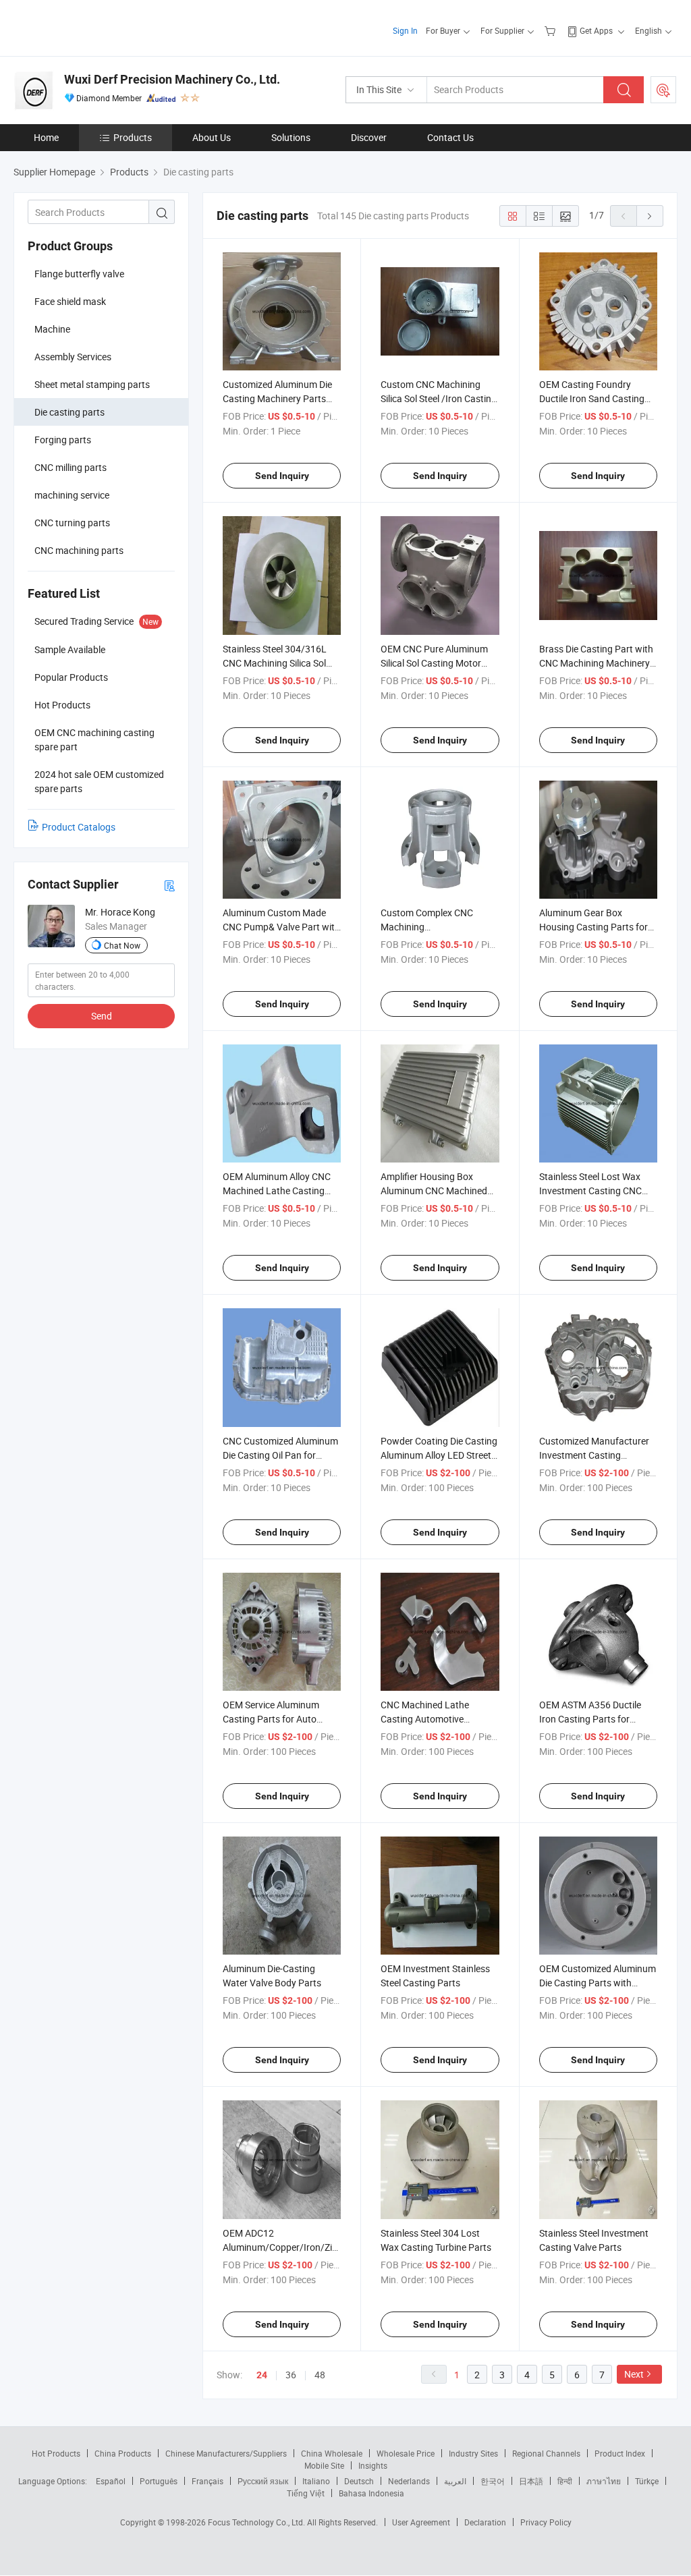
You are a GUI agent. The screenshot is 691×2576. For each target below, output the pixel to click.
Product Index (620, 2453)
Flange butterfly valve (79, 274)
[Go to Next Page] (650, 216)
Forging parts (63, 440)
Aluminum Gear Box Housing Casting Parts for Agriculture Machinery (593, 927)
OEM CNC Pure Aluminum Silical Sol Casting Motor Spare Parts (434, 663)
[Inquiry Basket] (552, 30)
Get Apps (596, 30)
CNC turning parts (72, 523)
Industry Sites (473, 2453)
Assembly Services (73, 357)
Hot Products (56, 2453)
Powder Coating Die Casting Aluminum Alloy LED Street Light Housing (439, 1455)
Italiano (316, 2481)
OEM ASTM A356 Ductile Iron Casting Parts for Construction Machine (590, 1719)
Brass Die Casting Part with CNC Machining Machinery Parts (596, 663)
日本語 (531, 2481)
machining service (72, 495)
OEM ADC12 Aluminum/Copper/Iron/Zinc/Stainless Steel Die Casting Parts (303, 2247)
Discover (369, 137)
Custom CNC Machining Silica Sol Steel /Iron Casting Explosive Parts (439, 398)
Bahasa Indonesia (371, 2493)
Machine (52, 329)
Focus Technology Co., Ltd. (257, 2522)
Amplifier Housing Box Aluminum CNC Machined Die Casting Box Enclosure (435, 1191)
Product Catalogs (79, 827)
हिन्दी (565, 2481)
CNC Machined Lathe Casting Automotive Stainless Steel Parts (425, 1719)
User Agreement (421, 2522)
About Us (212, 137)
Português (159, 2481)
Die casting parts (70, 412)
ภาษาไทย (604, 2481)
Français (208, 2481)
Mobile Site (324, 2465)
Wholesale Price (406, 2453)
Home (46, 137)
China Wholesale (332, 2453)
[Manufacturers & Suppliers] (100, 27)
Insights (373, 2465)
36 (291, 2375)
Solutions (291, 137)
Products (133, 137)
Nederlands (409, 2481)
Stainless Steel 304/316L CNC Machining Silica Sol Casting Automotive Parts (277, 663)
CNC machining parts (79, 550)
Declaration (485, 2522)
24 (262, 2375)
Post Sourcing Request (663, 90)
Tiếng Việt (306, 2493)
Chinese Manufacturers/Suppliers (226, 2453)
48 (320, 2375)
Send (102, 1016)
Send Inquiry (282, 476)
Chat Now (122, 945)
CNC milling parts (71, 467)
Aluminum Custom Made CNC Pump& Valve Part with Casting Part (281, 927)
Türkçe (647, 2481)
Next (634, 2374)
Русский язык (263, 2481)
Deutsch (359, 2481)
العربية (455, 2481)
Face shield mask (70, 301)
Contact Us (450, 137)
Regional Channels (546, 2453)
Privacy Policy (546, 2522)
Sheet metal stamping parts (92, 384)
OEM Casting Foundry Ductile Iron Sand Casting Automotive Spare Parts (592, 398)
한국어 (493, 2481)
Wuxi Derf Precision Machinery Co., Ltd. (172, 79)
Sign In (405, 30)
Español (111, 2481)
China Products (123, 2453)
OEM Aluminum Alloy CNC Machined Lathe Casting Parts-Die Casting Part (277, 1191)
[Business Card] (169, 885)
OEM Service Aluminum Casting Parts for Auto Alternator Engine (271, 1719)
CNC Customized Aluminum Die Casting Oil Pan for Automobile (280, 1455)
